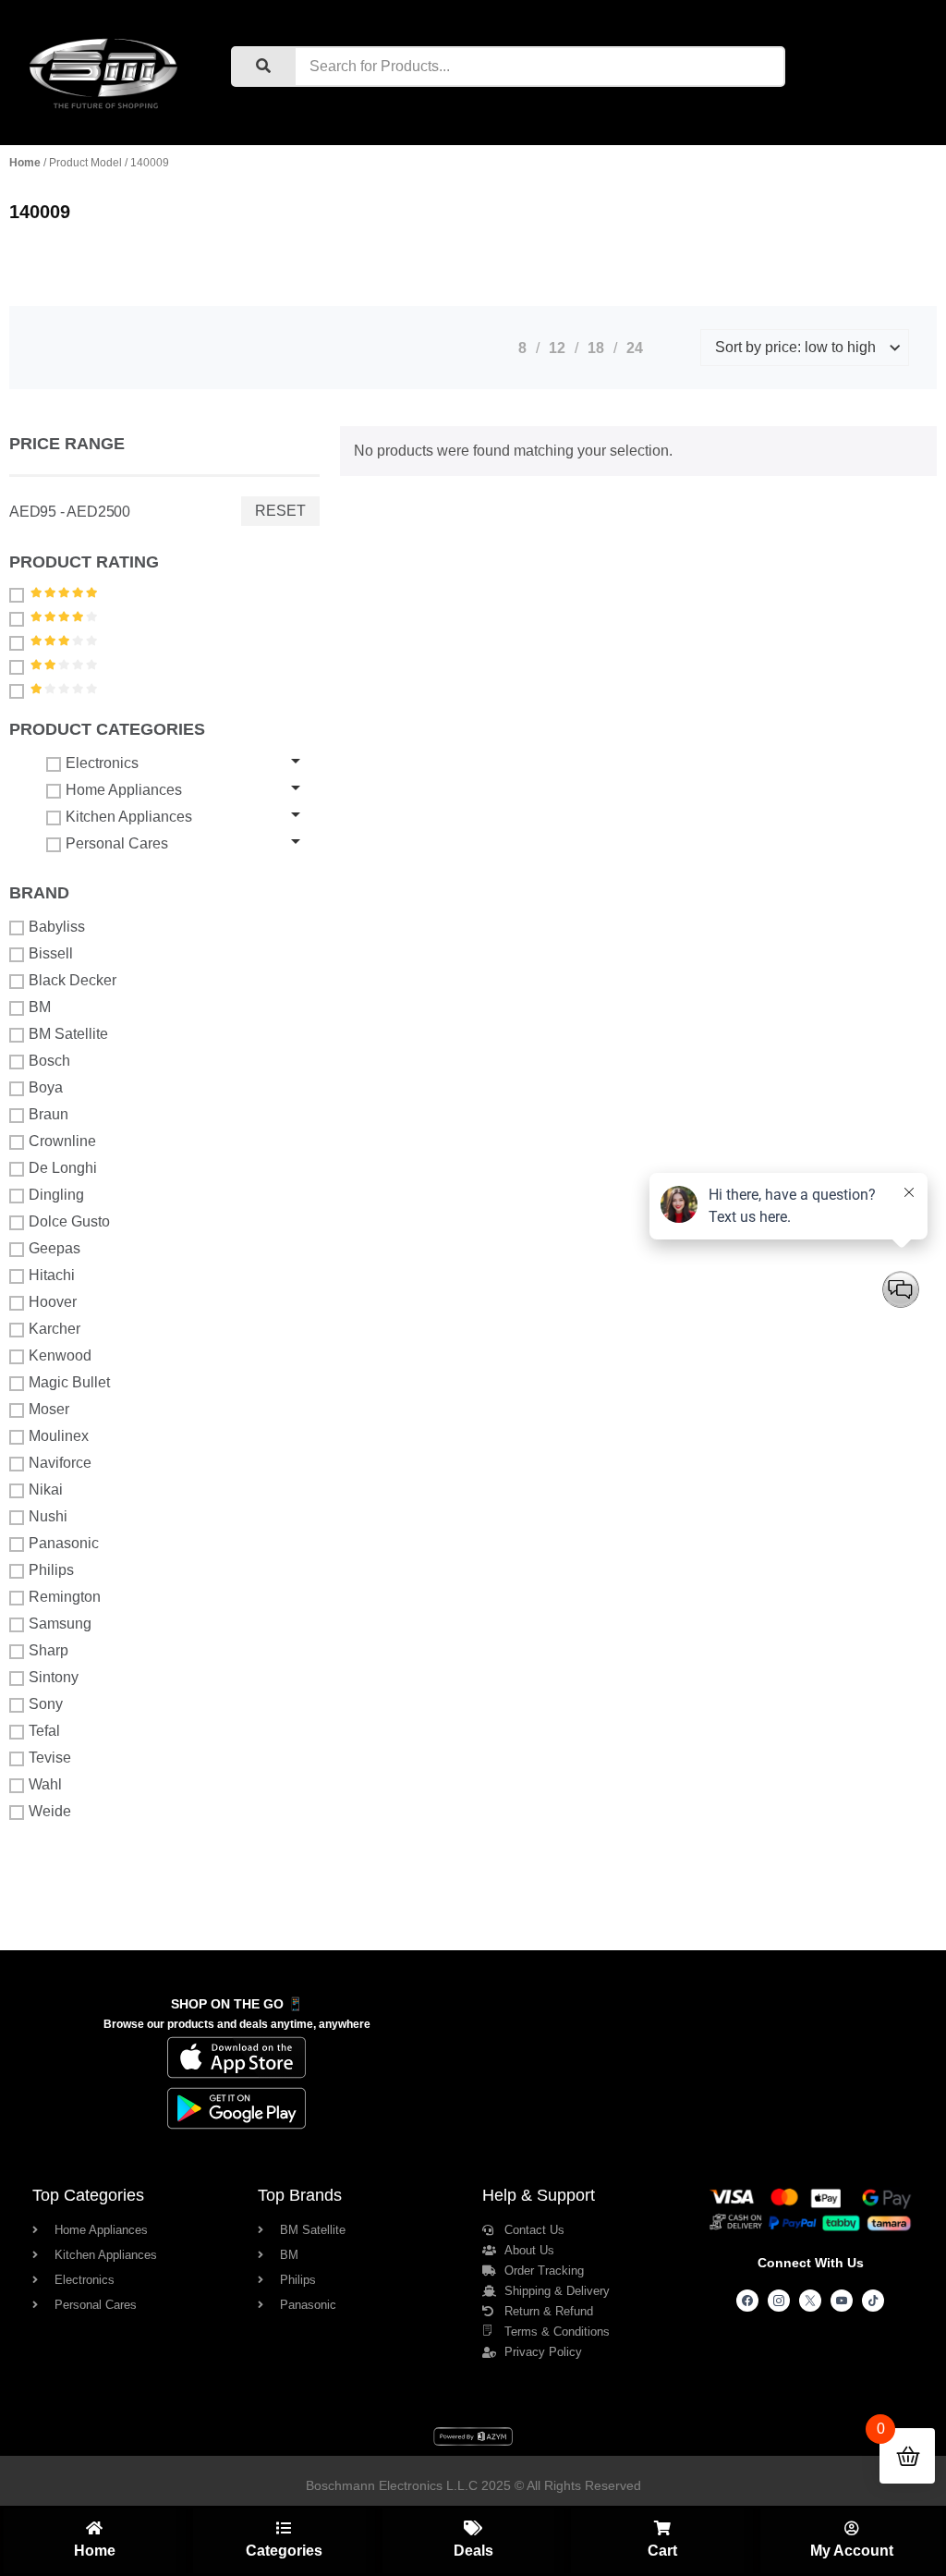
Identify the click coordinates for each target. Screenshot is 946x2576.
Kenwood (60, 1355)
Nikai (46, 1489)
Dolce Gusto (69, 1221)
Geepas (55, 1248)
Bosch (49, 1061)
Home (25, 163)
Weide (50, 1811)
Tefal (44, 1731)
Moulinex (59, 1436)
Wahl (45, 1784)
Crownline (62, 1141)
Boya (46, 1087)
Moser (49, 1409)
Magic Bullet (69, 1382)
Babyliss (57, 927)
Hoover (53, 1302)
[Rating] (19, 594)
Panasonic (64, 1543)
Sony (46, 1704)
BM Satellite (68, 1034)
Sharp (49, 1650)
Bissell (51, 953)
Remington (65, 1597)
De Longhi (63, 1168)
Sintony (54, 1677)
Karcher (55, 1329)
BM (40, 1007)
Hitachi (52, 1275)
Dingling (56, 1195)
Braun (49, 1114)
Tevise (50, 1758)
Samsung (60, 1624)
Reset (280, 511)
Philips (51, 1570)
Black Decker (73, 980)
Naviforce (60, 1463)
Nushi (48, 1516)
